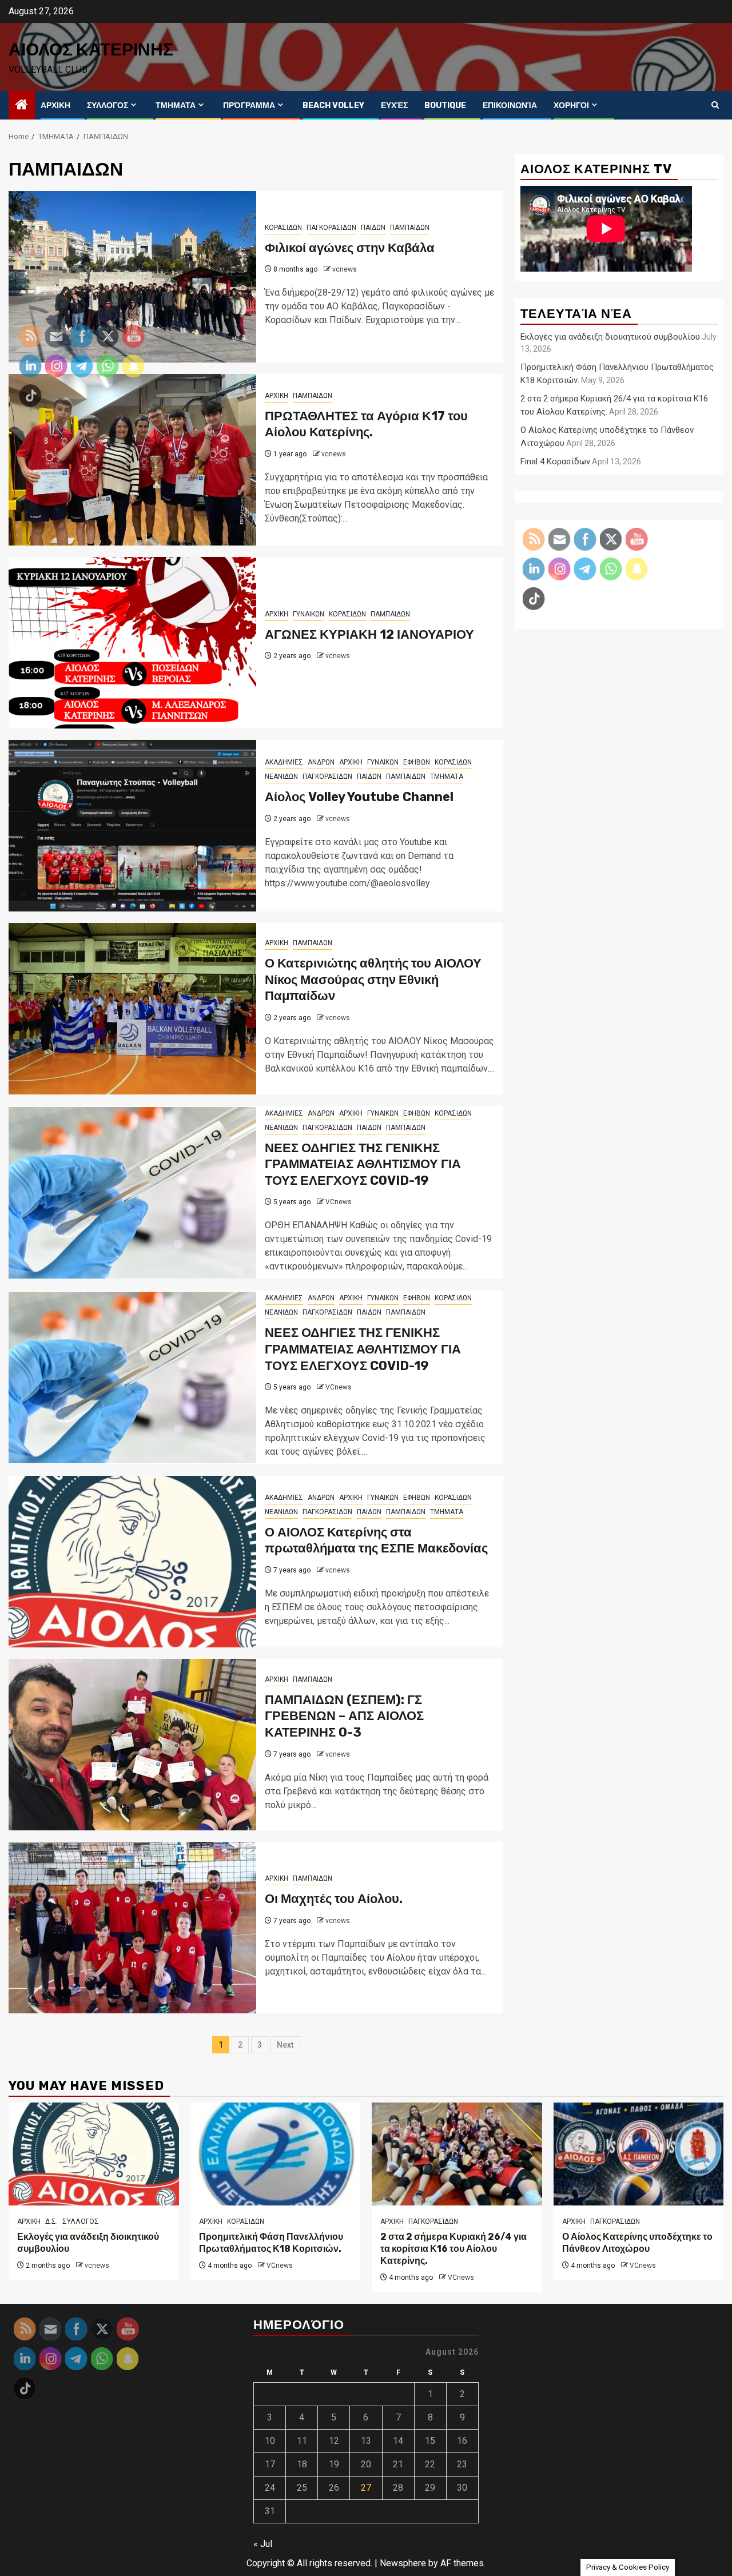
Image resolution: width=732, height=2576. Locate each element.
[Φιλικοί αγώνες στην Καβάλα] (132, 277)
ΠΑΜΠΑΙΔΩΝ (410, 228)
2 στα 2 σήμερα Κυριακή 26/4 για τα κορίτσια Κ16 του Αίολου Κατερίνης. (453, 2249)
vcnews (345, 269)
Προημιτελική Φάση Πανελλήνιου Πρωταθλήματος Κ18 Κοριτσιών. (271, 2243)
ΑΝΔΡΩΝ (321, 762)
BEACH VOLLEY (333, 105)
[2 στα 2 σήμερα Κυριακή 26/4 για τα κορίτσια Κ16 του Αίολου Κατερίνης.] (457, 2154)
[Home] (22, 106)
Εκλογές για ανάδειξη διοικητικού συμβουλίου (610, 337)
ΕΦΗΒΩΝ (417, 762)
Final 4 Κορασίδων (555, 461)
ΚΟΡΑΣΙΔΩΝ (283, 228)
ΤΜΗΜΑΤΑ (176, 105)
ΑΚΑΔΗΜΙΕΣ (284, 762)
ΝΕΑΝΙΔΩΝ (281, 777)
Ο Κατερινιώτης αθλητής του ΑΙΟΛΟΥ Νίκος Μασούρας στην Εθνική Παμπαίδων (373, 980)
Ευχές (394, 105)
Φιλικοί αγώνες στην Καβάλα (350, 248)
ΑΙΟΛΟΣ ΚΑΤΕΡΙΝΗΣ (91, 50)
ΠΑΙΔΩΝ (373, 228)
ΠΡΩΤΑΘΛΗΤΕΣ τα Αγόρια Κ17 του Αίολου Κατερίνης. (366, 424)
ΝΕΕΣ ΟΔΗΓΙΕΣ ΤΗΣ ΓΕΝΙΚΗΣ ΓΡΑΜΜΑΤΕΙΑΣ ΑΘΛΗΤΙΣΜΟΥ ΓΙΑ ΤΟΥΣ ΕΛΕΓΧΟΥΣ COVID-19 (363, 1164)
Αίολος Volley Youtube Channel (359, 797)
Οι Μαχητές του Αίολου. (334, 1899)
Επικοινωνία (510, 105)
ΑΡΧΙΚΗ (55, 105)
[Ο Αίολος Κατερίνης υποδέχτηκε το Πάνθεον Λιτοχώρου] (639, 2154)
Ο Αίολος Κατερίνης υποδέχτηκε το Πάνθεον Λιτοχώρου (637, 2243)
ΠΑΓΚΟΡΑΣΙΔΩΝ (331, 228)
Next (285, 2045)
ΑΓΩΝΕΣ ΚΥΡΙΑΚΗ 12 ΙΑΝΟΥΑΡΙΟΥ (369, 634)
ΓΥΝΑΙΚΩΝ (309, 614)
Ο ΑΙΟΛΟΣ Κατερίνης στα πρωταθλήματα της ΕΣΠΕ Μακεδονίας (376, 1540)
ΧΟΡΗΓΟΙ (571, 105)
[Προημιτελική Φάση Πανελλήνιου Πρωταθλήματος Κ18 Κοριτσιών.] (276, 2154)
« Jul (263, 2544)
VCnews (339, 1202)
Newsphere (403, 2563)
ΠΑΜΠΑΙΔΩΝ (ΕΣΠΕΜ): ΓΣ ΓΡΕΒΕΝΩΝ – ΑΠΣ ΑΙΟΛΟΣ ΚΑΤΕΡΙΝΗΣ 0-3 (344, 1716)
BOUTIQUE (445, 105)
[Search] (715, 105)
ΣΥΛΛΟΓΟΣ (108, 105)
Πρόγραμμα (249, 105)
